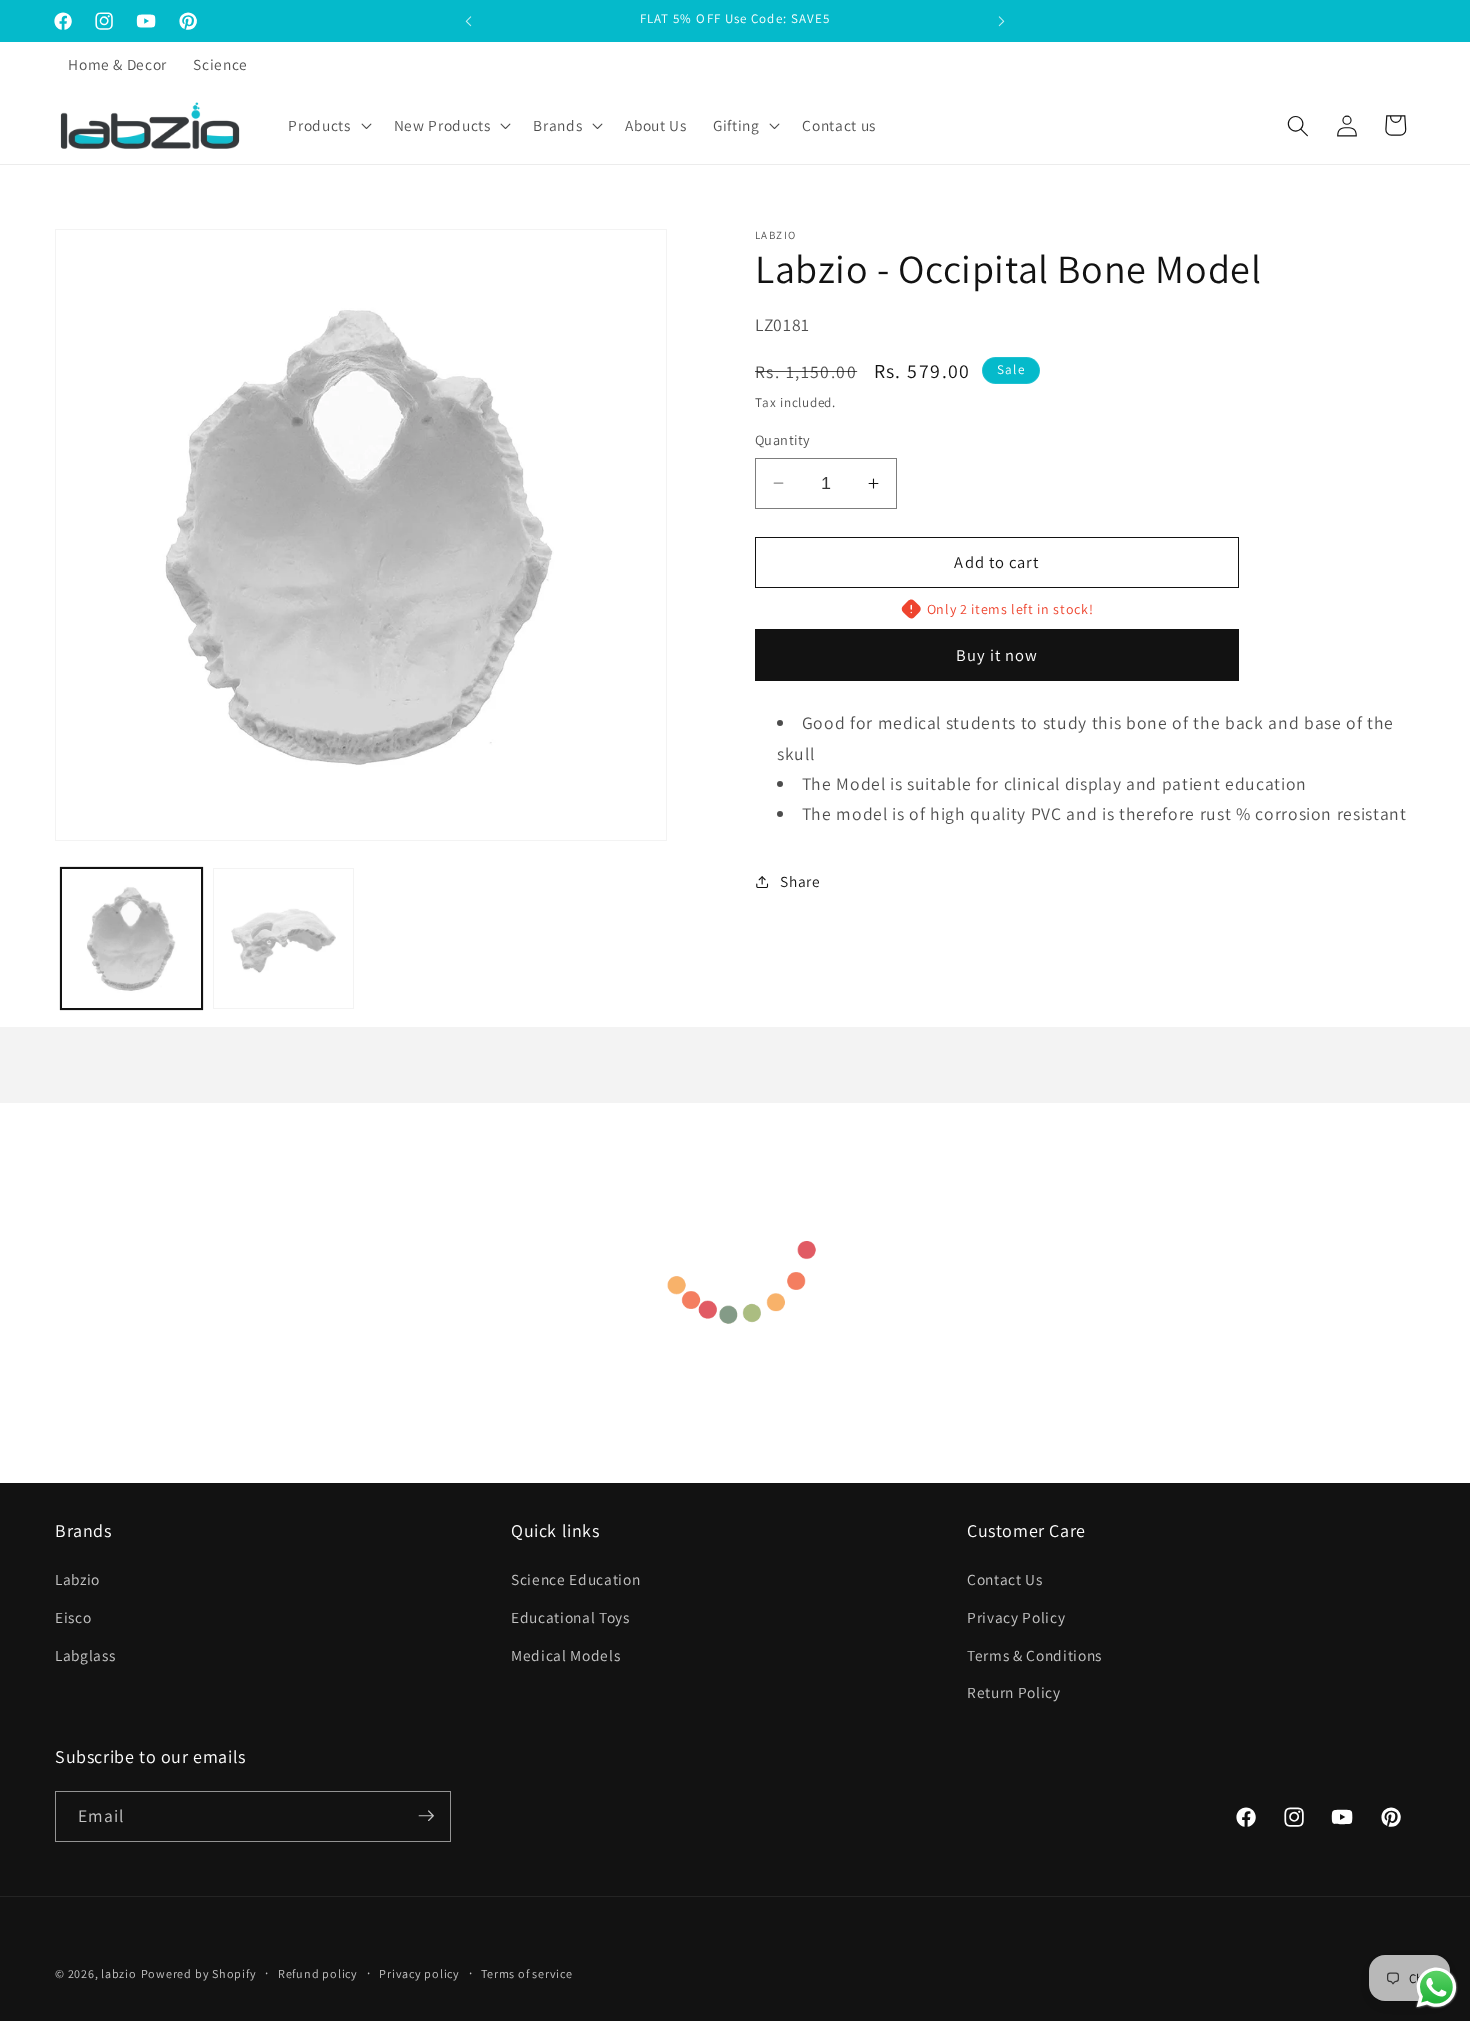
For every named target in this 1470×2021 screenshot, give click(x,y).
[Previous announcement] (469, 21)
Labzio (77, 1580)
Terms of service (526, 1973)
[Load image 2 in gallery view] (283, 938)
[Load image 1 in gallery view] (131, 938)
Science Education (575, 1580)
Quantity (783, 439)
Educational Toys (570, 1617)
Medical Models (565, 1655)
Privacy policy (419, 1973)
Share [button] (800, 881)
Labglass (85, 1655)
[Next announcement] (1002, 21)
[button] (327, 126)
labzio (119, 1973)
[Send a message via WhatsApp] (1436, 1987)
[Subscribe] (426, 1816)
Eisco (73, 1617)
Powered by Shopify (199, 1973)
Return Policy (1014, 1692)
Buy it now (997, 655)
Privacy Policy (1016, 1617)
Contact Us (1005, 1580)
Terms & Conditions (1034, 1655)
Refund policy (318, 1973)
